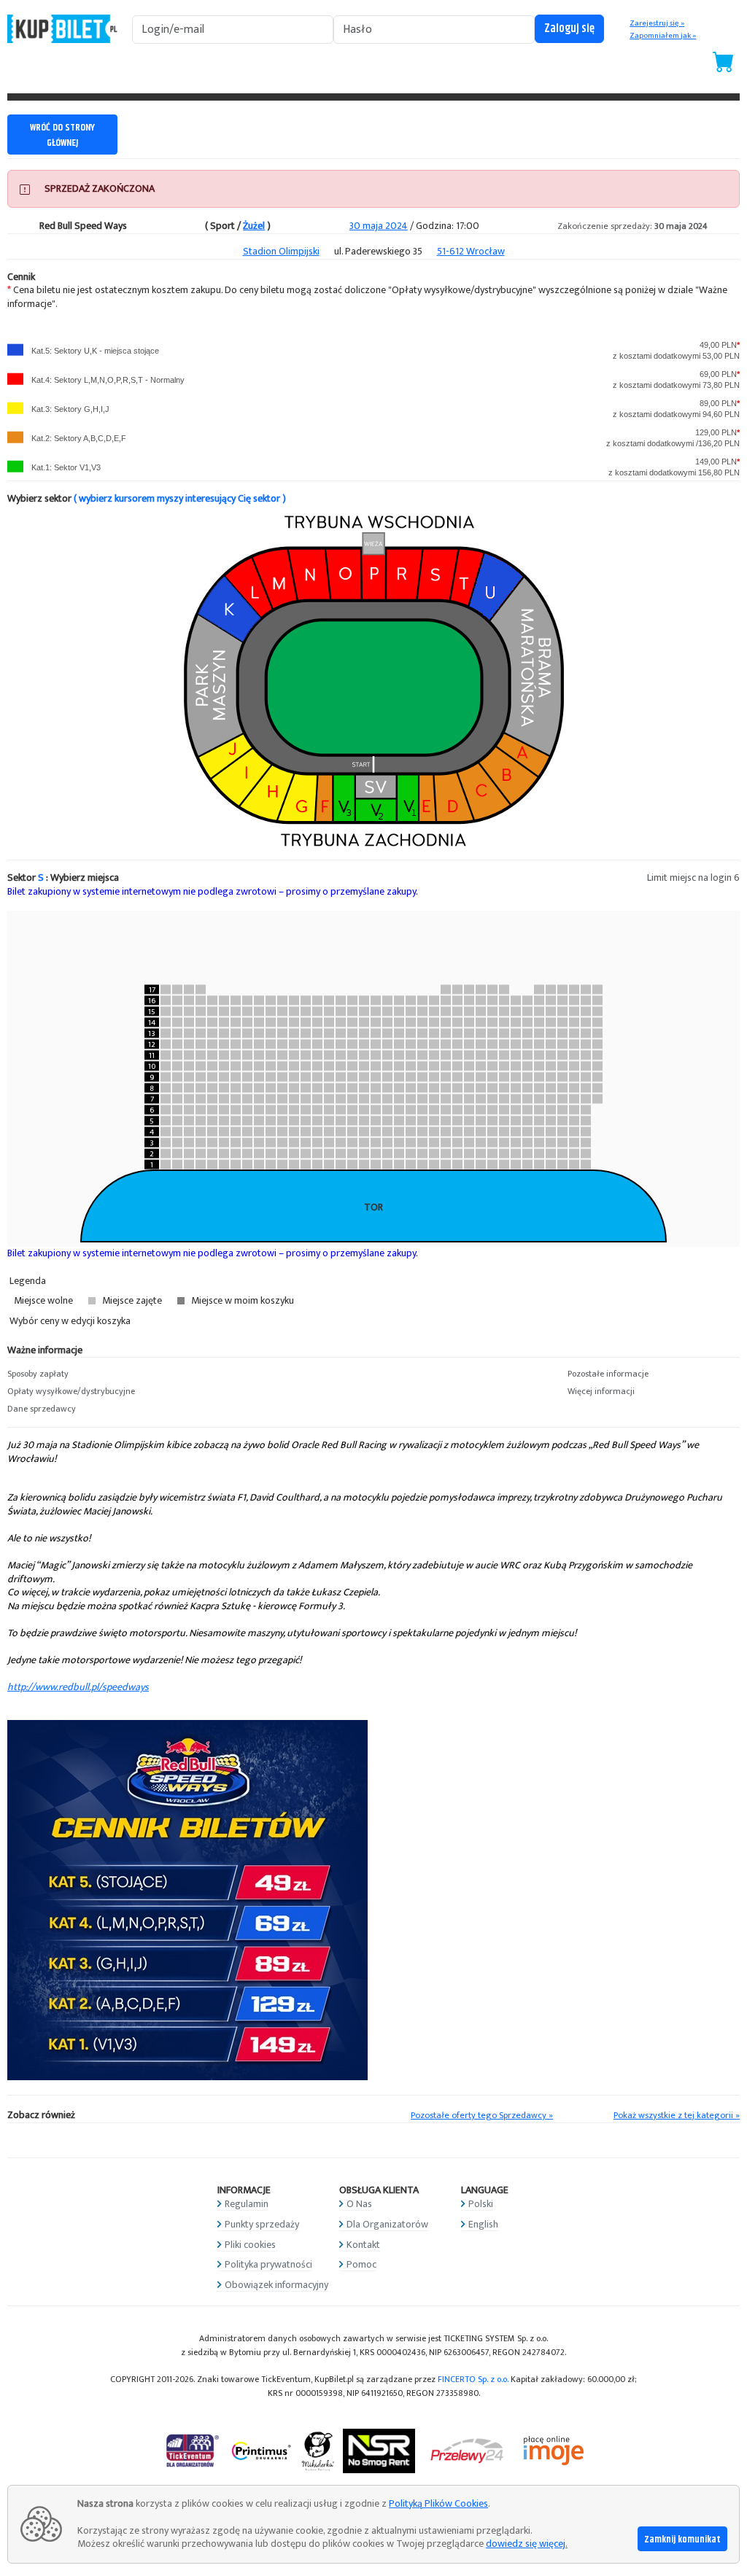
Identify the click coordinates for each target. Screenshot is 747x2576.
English (483, 2224)
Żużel (254, 226)
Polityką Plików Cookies (438, 2503)
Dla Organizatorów (387, 2224)
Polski (481, 2204)
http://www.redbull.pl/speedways (78, 1687)
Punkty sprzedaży (262, 2224)
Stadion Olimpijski (281, 251)
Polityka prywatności (268, 2264)
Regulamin (247, 2204)
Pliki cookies (250, 2245)
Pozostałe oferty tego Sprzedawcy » (482, 2116)
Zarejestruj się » (657, 23)
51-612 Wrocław (471, 251)
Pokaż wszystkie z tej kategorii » (677, 2116)
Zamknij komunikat (682, 2540)
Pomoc (361, 2264)
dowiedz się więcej (526, 2544)
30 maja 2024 (379, 226)
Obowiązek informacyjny (276, 2285)
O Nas (359, 2204)
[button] (93, 1374)
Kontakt (363, 2245)
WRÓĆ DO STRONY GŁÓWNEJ (62, 135)
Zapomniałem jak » (663, 36)
